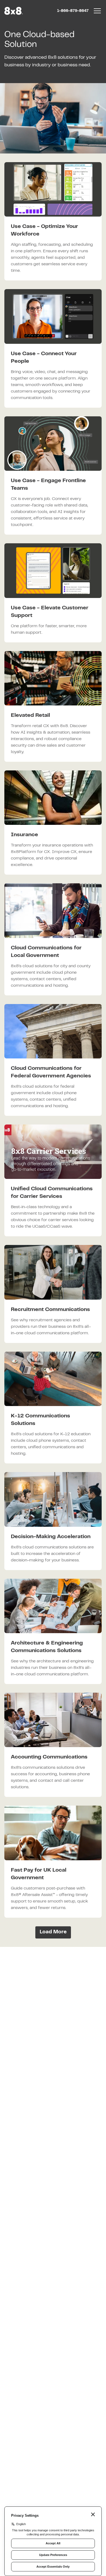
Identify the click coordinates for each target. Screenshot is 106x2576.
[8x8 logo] (14, 11)
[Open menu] (97, 11)
